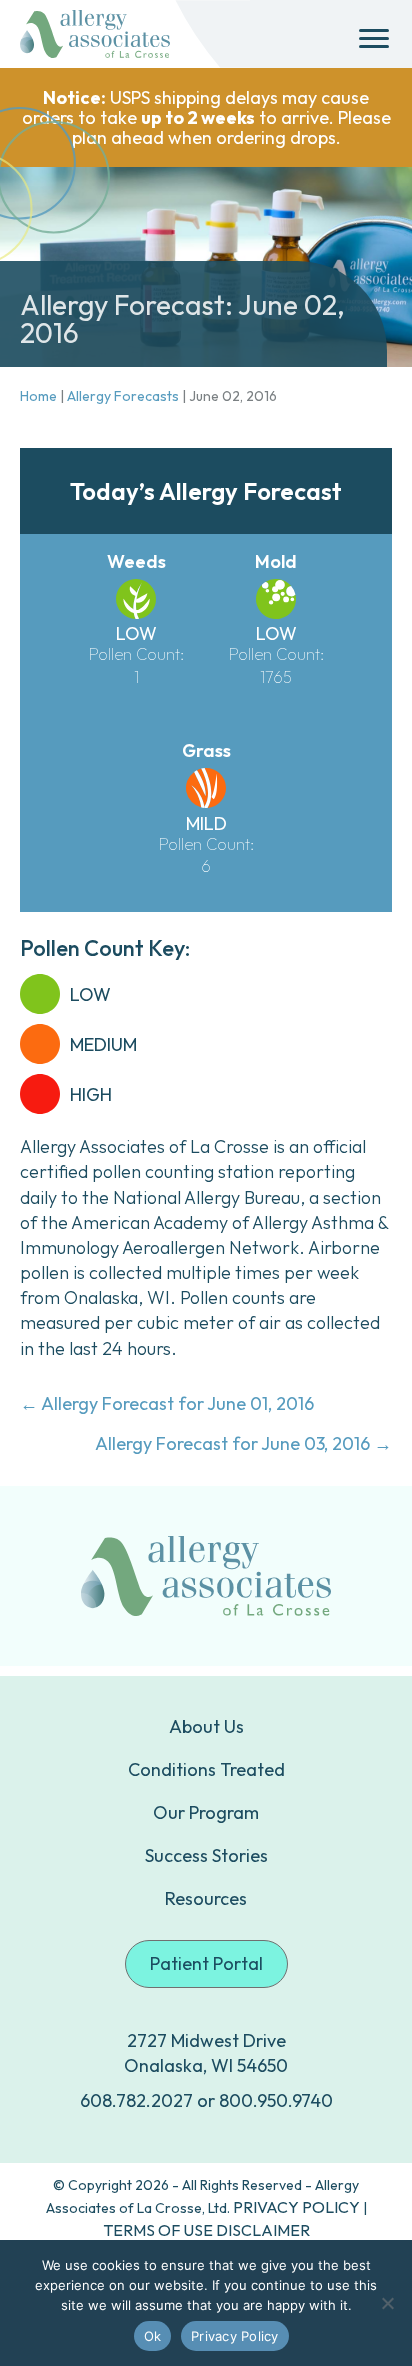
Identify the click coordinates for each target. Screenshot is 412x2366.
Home (38, 396)
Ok (153, 2336)
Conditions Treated (206, 1769)
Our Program (206, 1812)
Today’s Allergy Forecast (206, 491)
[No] (387, 2303)
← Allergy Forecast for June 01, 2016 (167, 1403)
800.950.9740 (276, 2100)
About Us (206, 1726)
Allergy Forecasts (123, 396)
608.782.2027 (136, 2100)
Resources (206, 1898)
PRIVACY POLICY (296, 2207)
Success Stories (206, 1855)
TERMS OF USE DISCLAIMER (206, 2230)
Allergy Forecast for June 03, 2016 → (243, 1443)
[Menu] (374, 39)
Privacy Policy (235, 2336)
